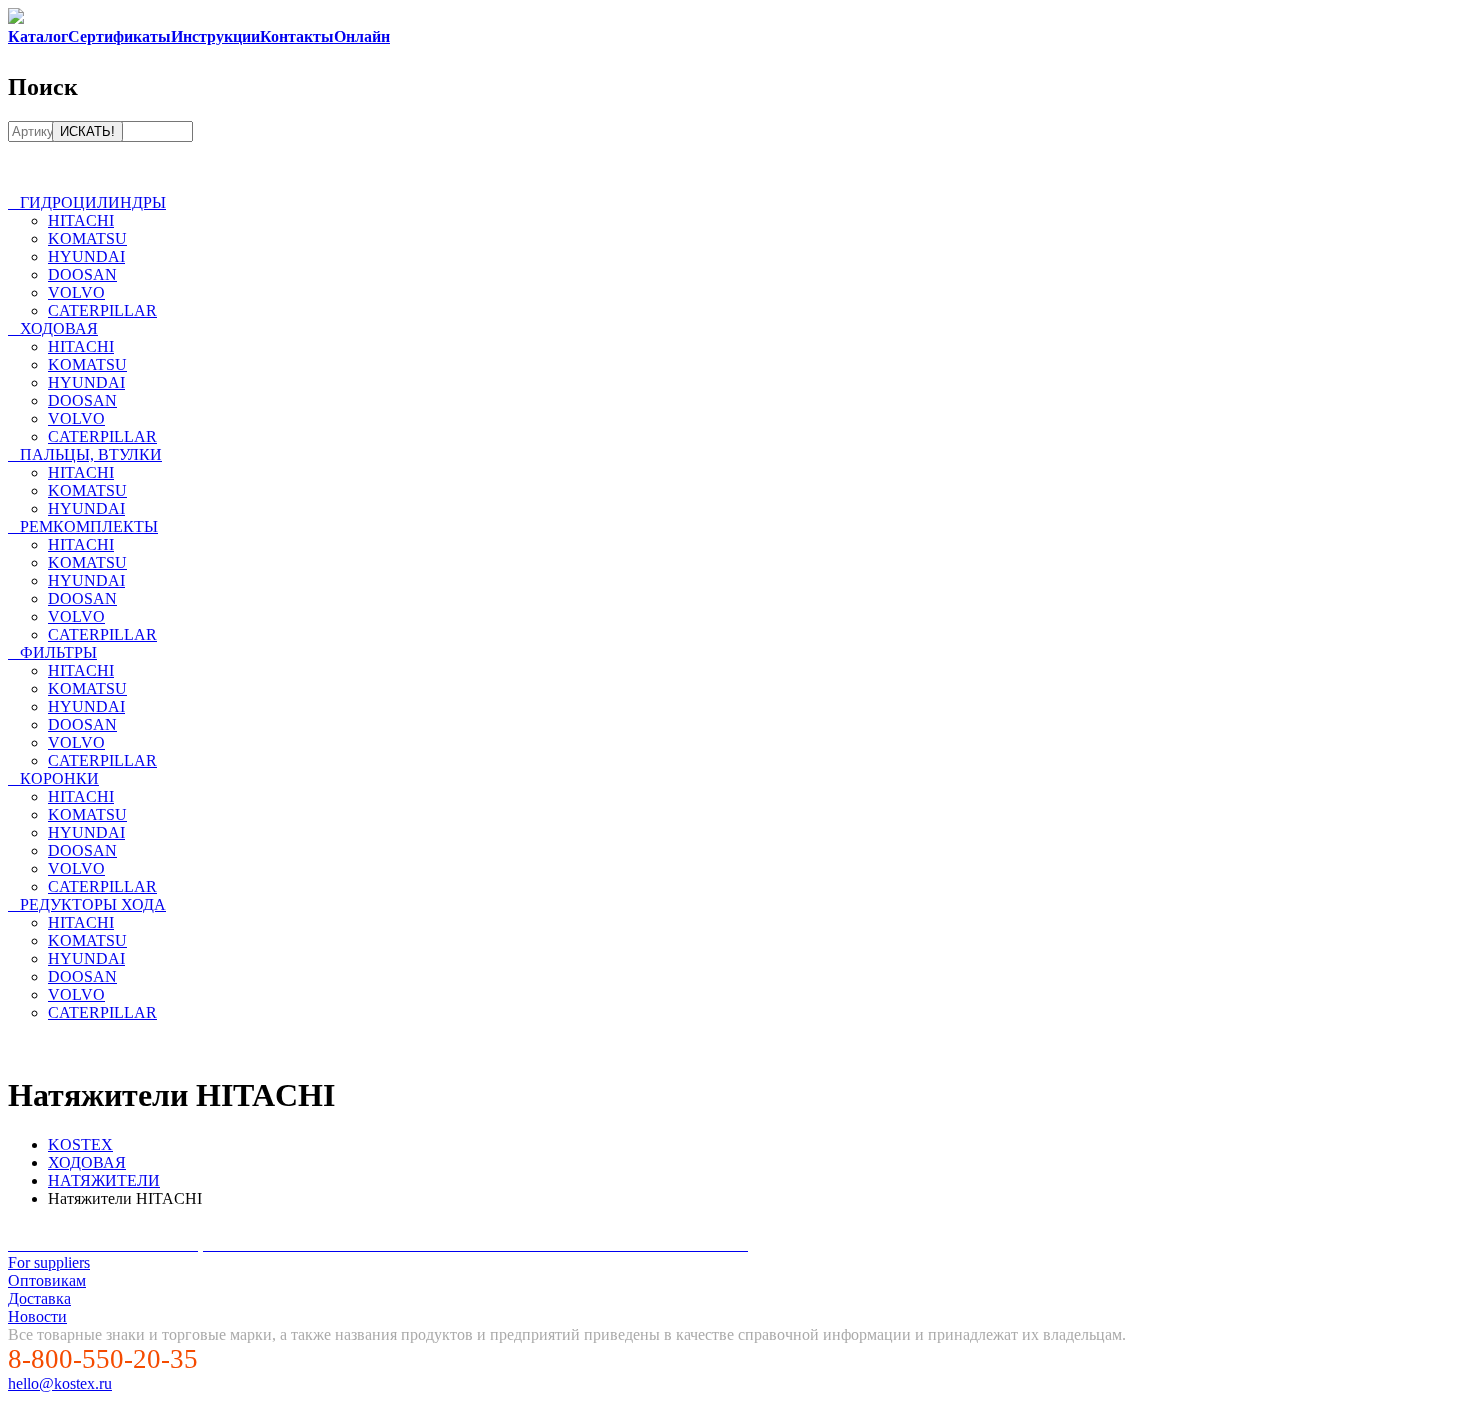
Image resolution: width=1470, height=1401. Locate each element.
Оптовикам (47, 1280)
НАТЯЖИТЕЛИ (104, 1180)
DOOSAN (82, 274)
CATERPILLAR (102, 310)
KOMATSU (87, 238)
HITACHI (81, 220)
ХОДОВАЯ (87, 1162)
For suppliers (49, 1262)
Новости (37, 1316)
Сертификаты (119, 36)
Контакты (297, 36)
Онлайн (362, 36)
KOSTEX (80, 1144)
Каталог (38, 36)
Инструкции (215, 36)
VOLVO (76, 292)
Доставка (39, 1298)
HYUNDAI (86, 256)
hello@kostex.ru (60, 1383)
